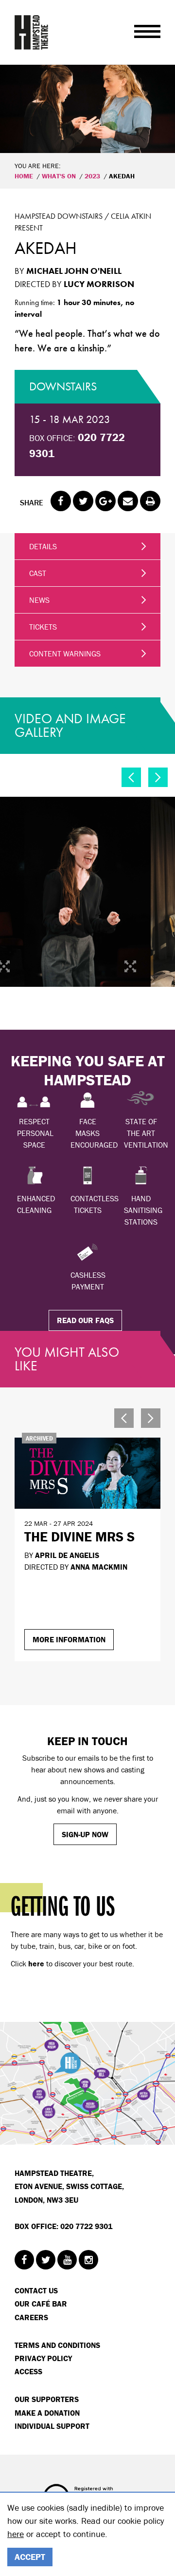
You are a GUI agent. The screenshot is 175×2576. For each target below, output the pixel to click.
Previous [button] (131, 777)
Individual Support (52, 2426)
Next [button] (158, 777)
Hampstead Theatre (32, 32)
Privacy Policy (43, 2358)
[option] (87, 109)
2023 (92, 176)
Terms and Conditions (57, 2345)
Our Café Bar (41, 2304)
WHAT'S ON (59, 176)
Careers (31, 2317)
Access (28, 2371)
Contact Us (36, 2290)
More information (69, 1639)
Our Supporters (47, 2399)
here (16, 2534)
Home (24, 176)
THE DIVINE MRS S (79, 1537)
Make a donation (47, 2413)
